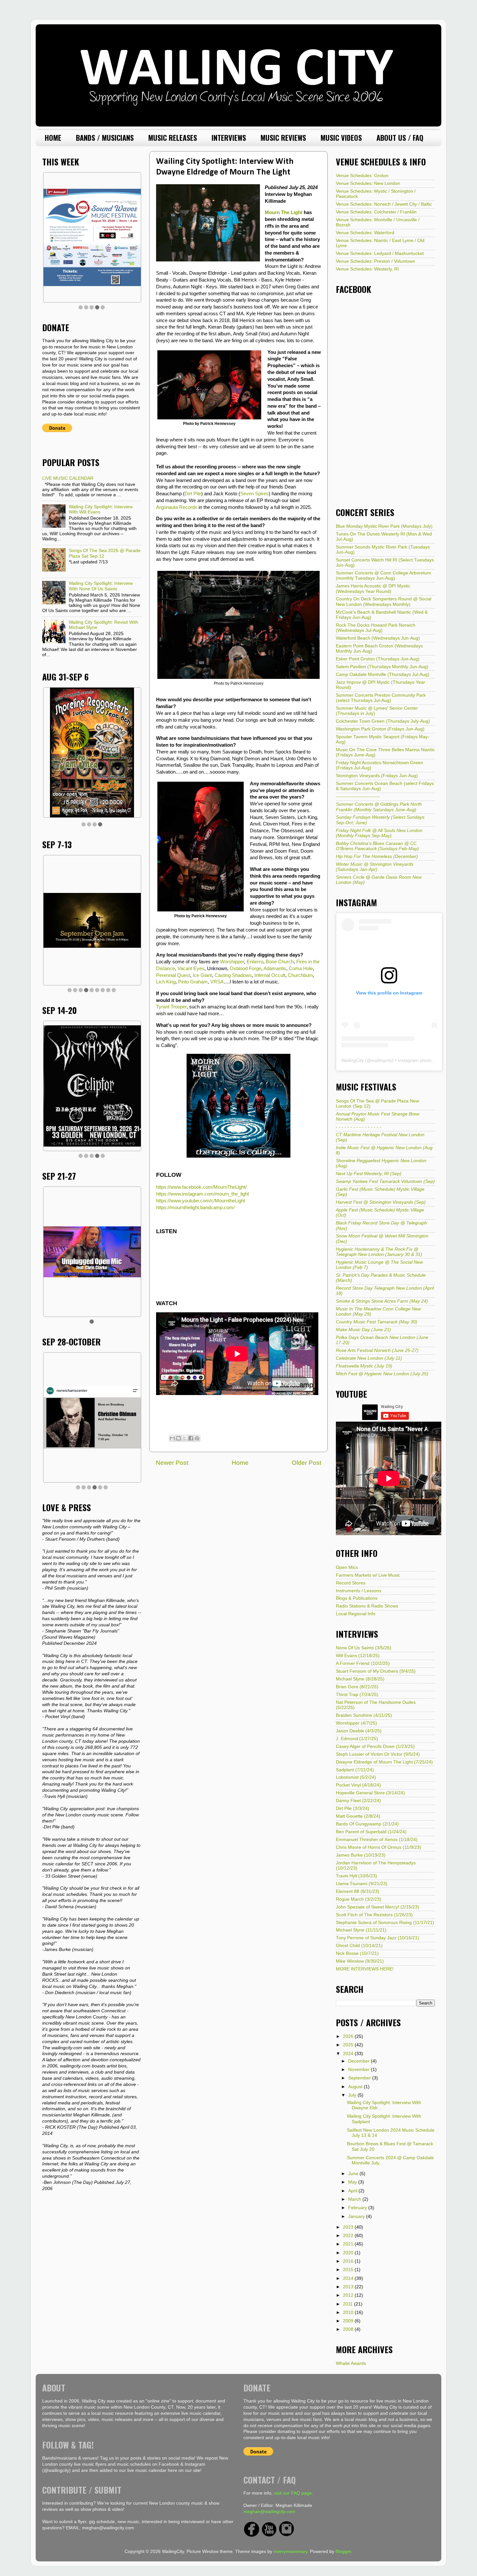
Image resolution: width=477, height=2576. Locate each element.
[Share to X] (185, 1438)
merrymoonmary (290, 2552)
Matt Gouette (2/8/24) (358, 1816)
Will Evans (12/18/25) (358, 1656)
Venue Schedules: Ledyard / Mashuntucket (380, 253)
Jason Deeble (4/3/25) (359, 1731)
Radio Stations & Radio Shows (367, 1606)
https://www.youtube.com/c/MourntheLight (201, 1201)
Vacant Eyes (191, 969)
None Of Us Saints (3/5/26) (364, 1648)
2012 (349, 2295)
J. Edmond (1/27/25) (357, 1739)
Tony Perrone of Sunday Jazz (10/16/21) (378, 1938)
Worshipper (232, 962)
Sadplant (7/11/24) (355, 1770)
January (357, 2216)
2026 (349, 2036)
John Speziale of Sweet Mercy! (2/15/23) (378, 1907)
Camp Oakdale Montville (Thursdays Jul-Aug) (383, 674)
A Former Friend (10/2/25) (363, 1663)
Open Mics (347, 1567)
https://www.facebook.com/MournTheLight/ (201, 1187)
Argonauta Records (177, 507)
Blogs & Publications (357, 1598)
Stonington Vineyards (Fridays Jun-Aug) (377, 776)
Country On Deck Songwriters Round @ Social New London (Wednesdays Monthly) (384, 602)
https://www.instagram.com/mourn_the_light (202, 1194)
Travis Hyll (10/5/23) (356, 1876)
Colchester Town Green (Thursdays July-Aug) (383, 721)
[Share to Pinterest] (197, 1438)
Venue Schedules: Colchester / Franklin (376, 212)
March (355, 2199)
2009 (349, 2321)
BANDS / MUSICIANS (105, 138)
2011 (349, 2304)
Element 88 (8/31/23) (358, 1891)
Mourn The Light (284, 212)
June (354, 2174)
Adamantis (275, 969)
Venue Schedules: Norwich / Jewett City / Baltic (384, 204)
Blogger (343, 2552)
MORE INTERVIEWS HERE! (365, 1969)
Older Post (306, 1463)
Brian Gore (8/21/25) (357, 1687)
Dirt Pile (193, 494)
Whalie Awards (351, 2363)
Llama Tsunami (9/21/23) (362, 1884)
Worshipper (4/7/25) (356, 1723)
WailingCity (353, 1060)
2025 (349, 2045)
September (360, 2078)
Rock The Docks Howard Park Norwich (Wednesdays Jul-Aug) (376, 628)
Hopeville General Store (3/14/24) (370, 1793)
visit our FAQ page (293, 2493)
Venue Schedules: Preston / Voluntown (375, 261)
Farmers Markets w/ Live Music (368, 1575)
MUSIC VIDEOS (341, 138)
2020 (349, 2253)
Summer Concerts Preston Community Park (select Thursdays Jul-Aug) (381, 698)
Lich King (166, 982)
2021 (349, 2244)
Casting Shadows (233, 975)
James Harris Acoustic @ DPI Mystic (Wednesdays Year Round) (373, 589)
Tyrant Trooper (171, 1007)
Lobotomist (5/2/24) (356, 1777)
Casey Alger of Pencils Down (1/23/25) (375, 1746)
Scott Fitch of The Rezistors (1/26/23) (374, 1915)
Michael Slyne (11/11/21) (361, 1930)
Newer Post (172, 1463)
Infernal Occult (270, 975)
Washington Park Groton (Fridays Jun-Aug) (380, 729)
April (353, 2191)
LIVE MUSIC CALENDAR (68, 478)
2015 (349, 2270)
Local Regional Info (356, 1614)
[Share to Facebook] (191, 1438)
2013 (349, 2287)
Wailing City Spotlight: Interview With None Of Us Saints (101, 586)
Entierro (255, 962)
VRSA (217, 982)
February (358, 2208)
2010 (349, 2312)
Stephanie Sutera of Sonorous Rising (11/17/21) (385, 1923)
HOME (53, 138)
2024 (349, 2054)
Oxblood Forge (245, 969)
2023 (349, 2227)
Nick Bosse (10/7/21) (357, 1953)
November (360, 2070)
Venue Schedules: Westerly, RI (367, 269)
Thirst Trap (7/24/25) (357, 1695)
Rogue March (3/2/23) (359, 1899)
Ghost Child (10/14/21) (359, 1946)
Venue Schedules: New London (368, 183)
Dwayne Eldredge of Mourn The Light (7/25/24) (384, 1762)
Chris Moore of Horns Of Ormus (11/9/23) (379, 1847)
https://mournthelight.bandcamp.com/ (195, 1208)
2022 (349, 2236)
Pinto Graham (193, 982)
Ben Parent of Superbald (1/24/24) (371, 1832)
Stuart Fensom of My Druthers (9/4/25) (376, 1671)
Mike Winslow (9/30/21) (360, 1961)
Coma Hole (301, 969)
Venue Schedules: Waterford (365, 233)
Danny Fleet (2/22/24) (358, 1801)
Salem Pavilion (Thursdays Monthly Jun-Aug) (382, 667)
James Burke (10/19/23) (361, 1855)
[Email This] (172, 1438)
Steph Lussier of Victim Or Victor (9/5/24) (378, 1754)
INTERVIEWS (229, 138)
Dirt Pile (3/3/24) (353, 1808)
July (353, 2095)
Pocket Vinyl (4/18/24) (358, 1785)
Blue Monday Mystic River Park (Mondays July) (384, 526)
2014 (349, 2278)
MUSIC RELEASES (173, 138)
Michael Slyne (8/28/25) (360, 1679)
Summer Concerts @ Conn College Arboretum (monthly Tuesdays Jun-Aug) (383, 576)
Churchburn (300, 975)
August (356, 2087)
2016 (349, 2261)
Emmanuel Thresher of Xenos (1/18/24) (377, 1840)
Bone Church (280, 962)
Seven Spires (254, 494)
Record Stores (351, 1583)
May (353, 2182)
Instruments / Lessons (359, 1591)
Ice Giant (202, 975)
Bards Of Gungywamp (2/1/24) (367, 1824)
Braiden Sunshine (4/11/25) (364, 1715)
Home (240, 1463)
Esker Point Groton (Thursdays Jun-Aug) (378, 659)
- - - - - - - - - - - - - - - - (359, 1127)
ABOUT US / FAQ (400, 138)
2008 (349, 2329)
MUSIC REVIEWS (283, 138)
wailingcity (382, 1060)
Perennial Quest (173, 975)
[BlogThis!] (178, 1438)
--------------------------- (358, 796)
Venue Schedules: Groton (362, 176)
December (360, 2061)
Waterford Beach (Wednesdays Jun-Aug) (378, 638)
